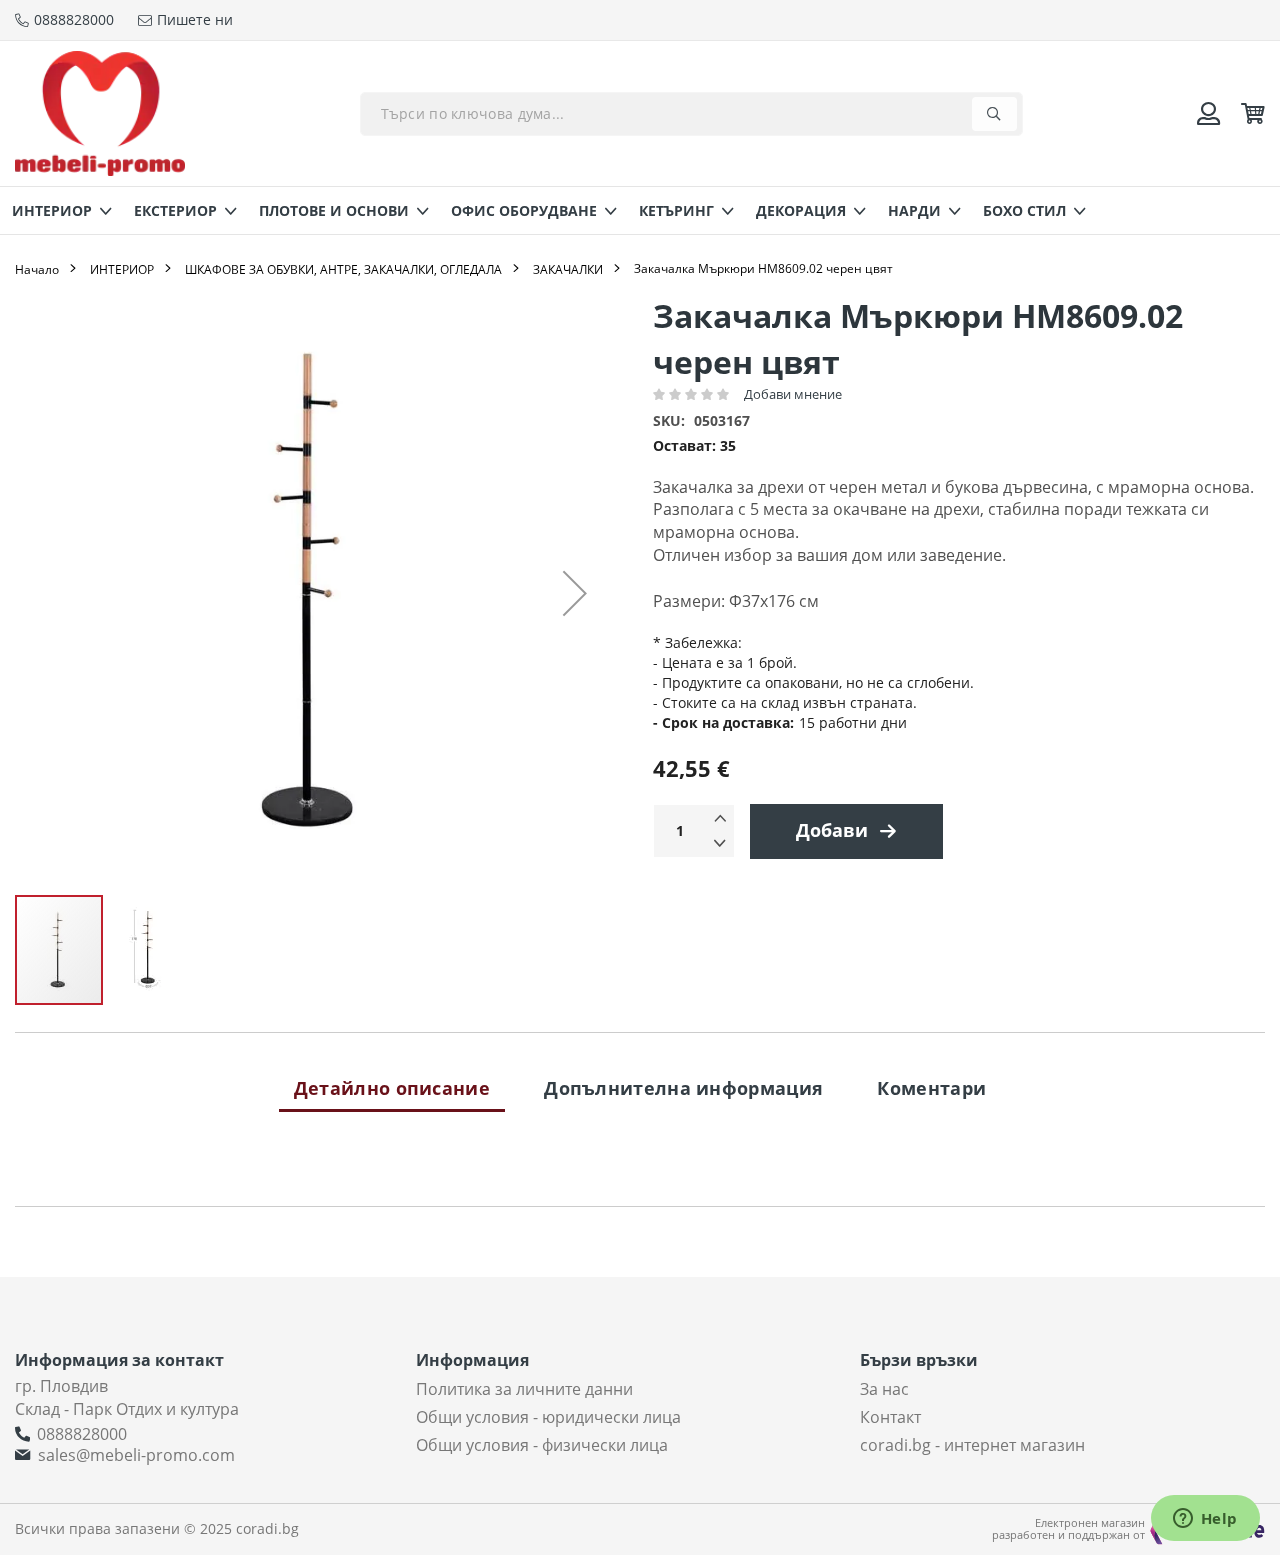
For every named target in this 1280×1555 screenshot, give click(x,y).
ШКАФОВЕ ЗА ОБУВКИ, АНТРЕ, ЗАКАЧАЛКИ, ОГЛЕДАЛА (343, 269)
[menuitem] (56, 210)
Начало (37, 269)
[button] (575, 593)
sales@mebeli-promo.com (136, 1455)
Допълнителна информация (683, 1088)
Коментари (931, 1088)
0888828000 (82, 1434)
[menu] (640, 210)
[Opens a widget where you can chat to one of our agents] (1205, 1520)
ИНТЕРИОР (122, 269)
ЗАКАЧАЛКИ (568, 269)
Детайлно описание (392, 1088)
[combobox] (691, 114)
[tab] (392, 1087)
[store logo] (100, 113)
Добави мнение (793, 394)
